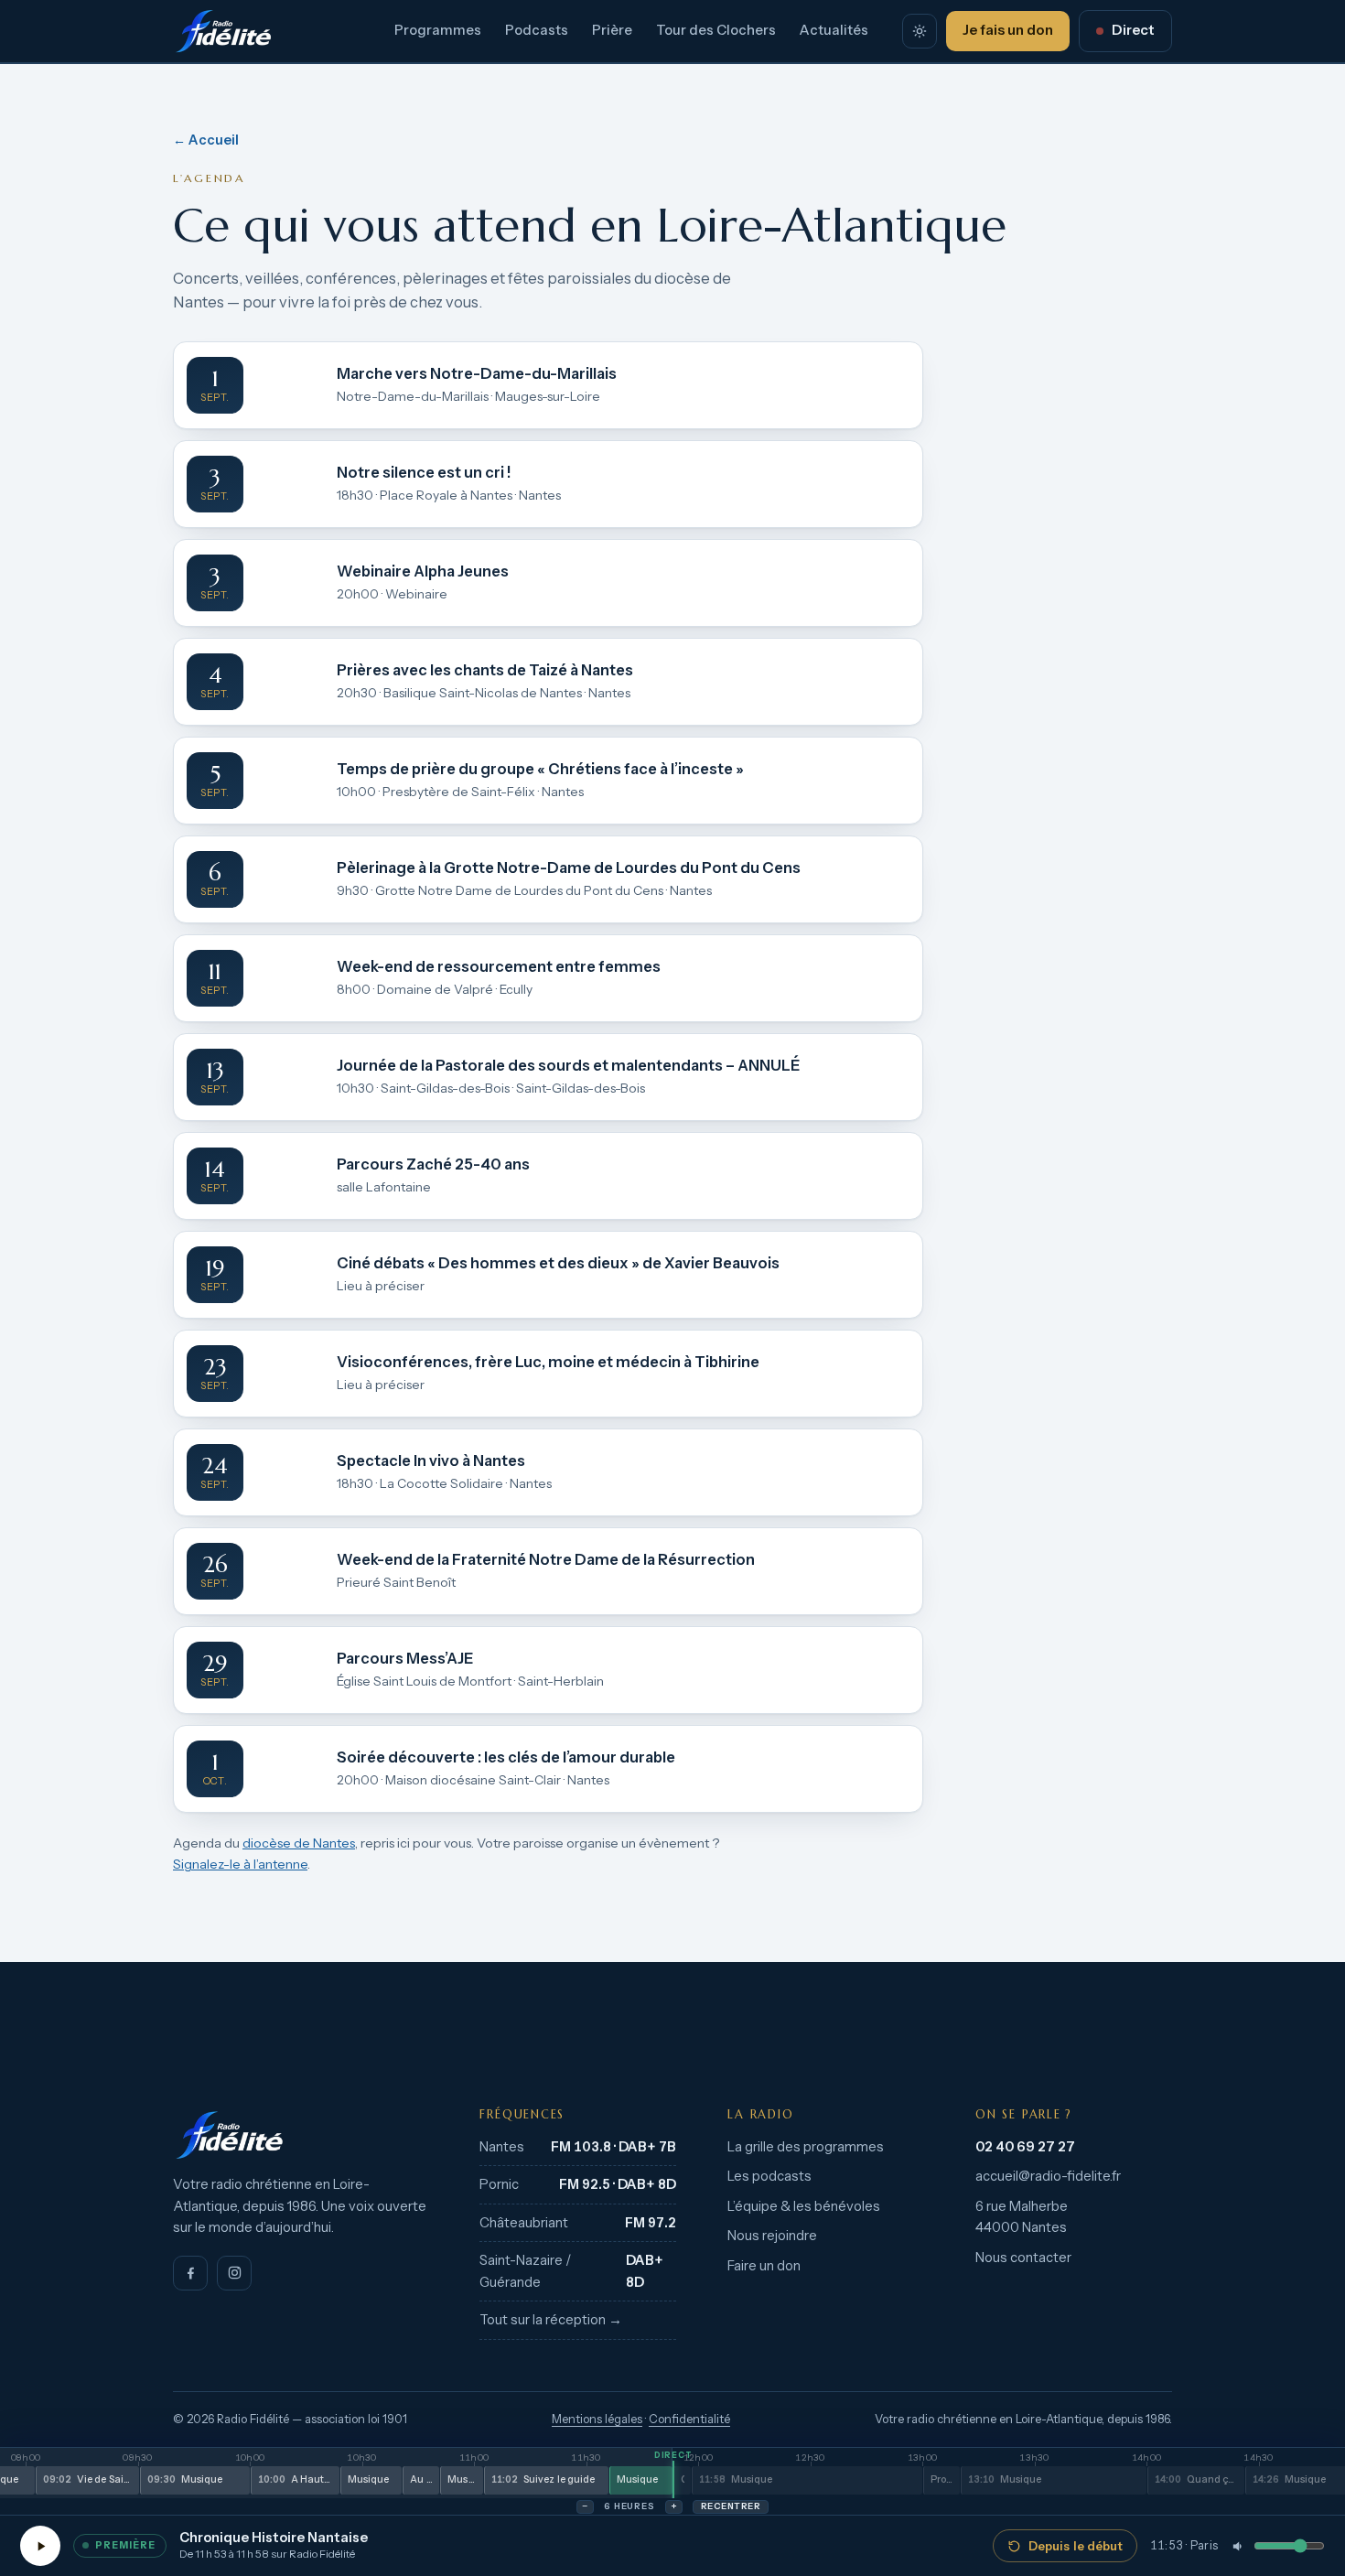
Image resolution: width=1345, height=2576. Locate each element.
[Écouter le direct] (40, 2546)
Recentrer (731, 2506)
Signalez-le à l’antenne (240, 1864)
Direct (1133, 30)
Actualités (834, 30)
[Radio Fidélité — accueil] (223, 31)
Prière (612, 30)
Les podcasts (769, 2176)
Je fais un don (1008, 30)
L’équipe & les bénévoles (804, 2206)
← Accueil (206, 140)
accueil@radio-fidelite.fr (1048, 2176)
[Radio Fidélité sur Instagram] (234, 2273)
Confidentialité (689, 2419)
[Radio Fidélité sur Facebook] (190, 2273)
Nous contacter (1023, 2258)
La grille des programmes (806, 2147)
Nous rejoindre (772, 2236)
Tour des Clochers (716, 30)
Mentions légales (597, 2419)
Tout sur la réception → (551, 2320)
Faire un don (764, 2266)
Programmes (438, 30)
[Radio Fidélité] (301, 2135)
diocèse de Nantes (299, 1843)
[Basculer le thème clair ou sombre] (920, 31)
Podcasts (537, 30)
